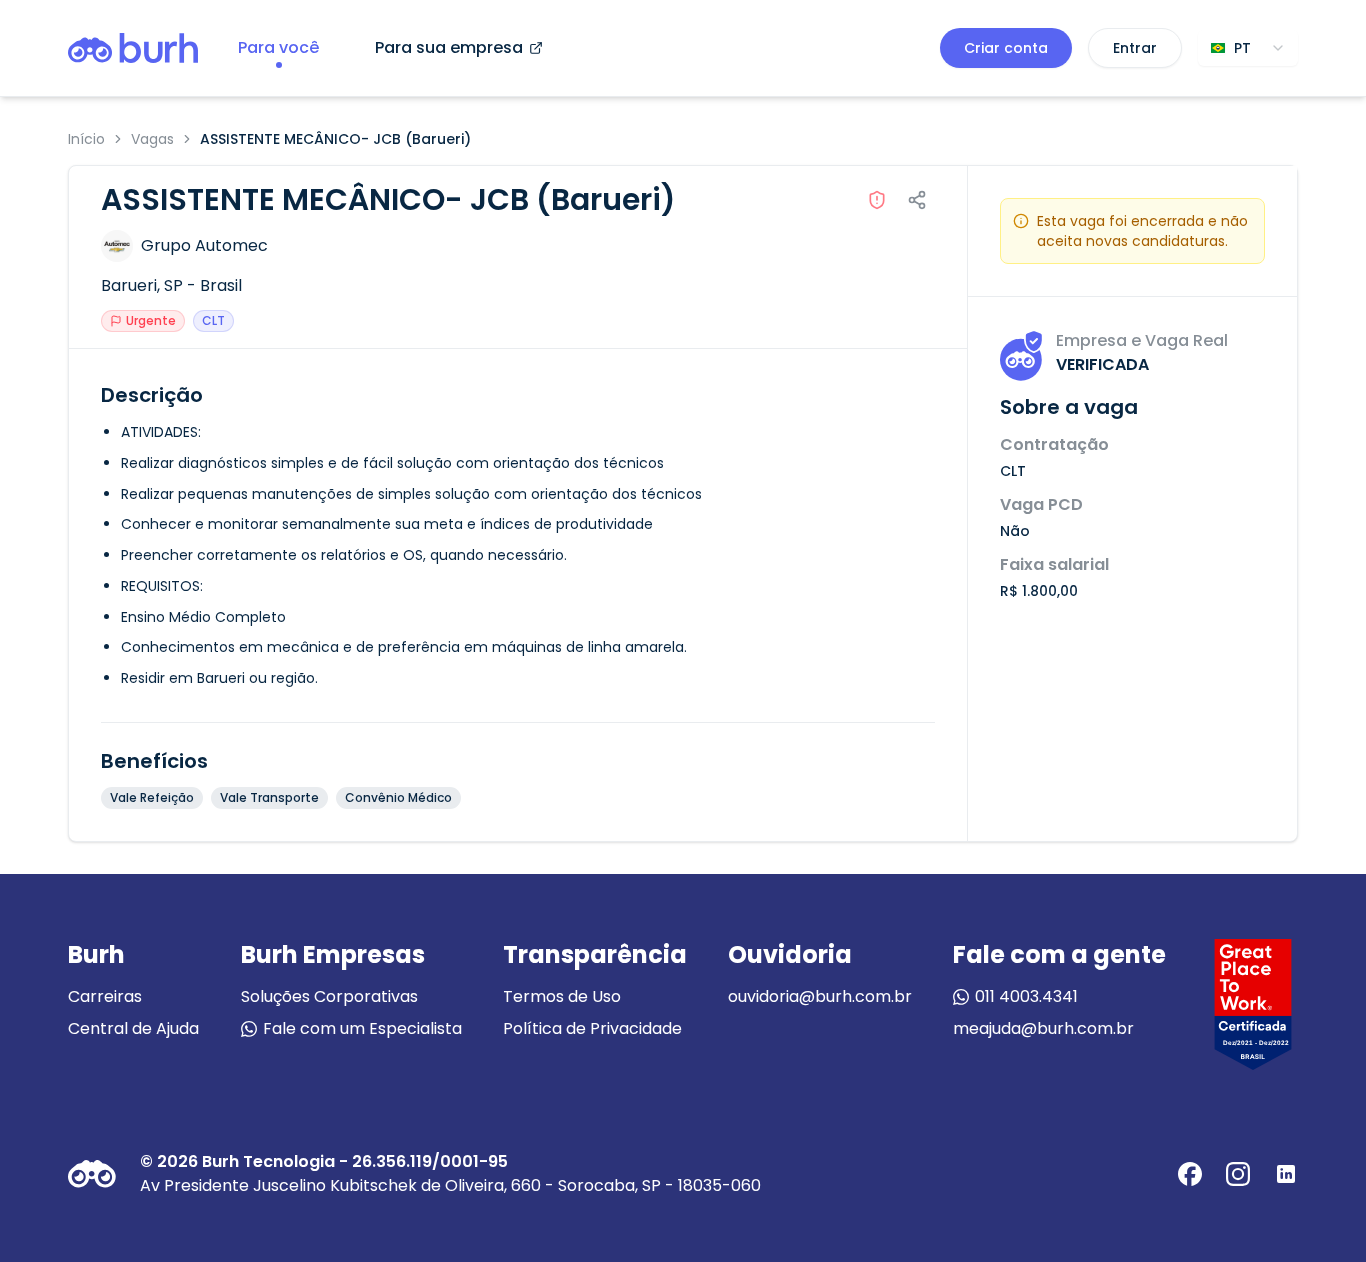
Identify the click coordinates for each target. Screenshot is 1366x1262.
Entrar (1135, 48)
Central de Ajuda (133, 1028)
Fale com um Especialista (362, 1028)
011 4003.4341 (1026, 996)
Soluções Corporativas (329, 996)
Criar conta (1006, 48)
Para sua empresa (449, 47)
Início (86, 139)
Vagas (152, 139)
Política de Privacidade (592, 1028)
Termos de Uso (562, 996)
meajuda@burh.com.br (1043, 1028)
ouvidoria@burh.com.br (820, 996)
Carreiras (105, 996)
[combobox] (1248, 48)
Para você (278, 47)
